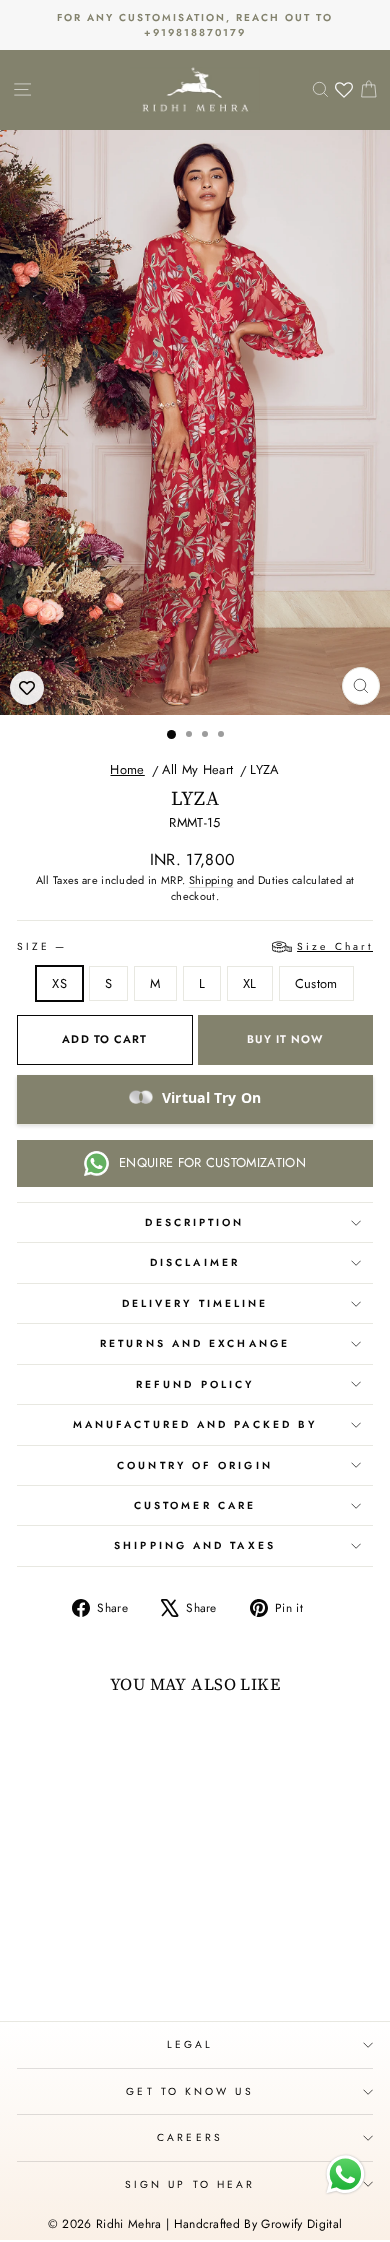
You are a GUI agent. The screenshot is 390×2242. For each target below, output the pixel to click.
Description (194, 1222)
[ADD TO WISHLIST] (27, 688)
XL (250, 983)
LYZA (264, 769)
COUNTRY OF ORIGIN (195, 1465)
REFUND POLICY (195, 1384)
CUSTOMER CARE (195, 1505)
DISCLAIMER (195, 1262)
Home (127, 769)
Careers (190, 2137)
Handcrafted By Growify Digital (258, 2224)
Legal (190, 2044)
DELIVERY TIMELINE (195, 1303)
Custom (316, 983)
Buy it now (285, 1039)
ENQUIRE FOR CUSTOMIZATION (212, 1162)
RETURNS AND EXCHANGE (195, 1343)
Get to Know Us (189, 2091)
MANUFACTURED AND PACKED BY (195, 1424)
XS (59, 983)
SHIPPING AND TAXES (195, 1545)
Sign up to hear (190, 2184)
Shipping (211, 880)
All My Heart (198, 769)
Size (195, 946)
